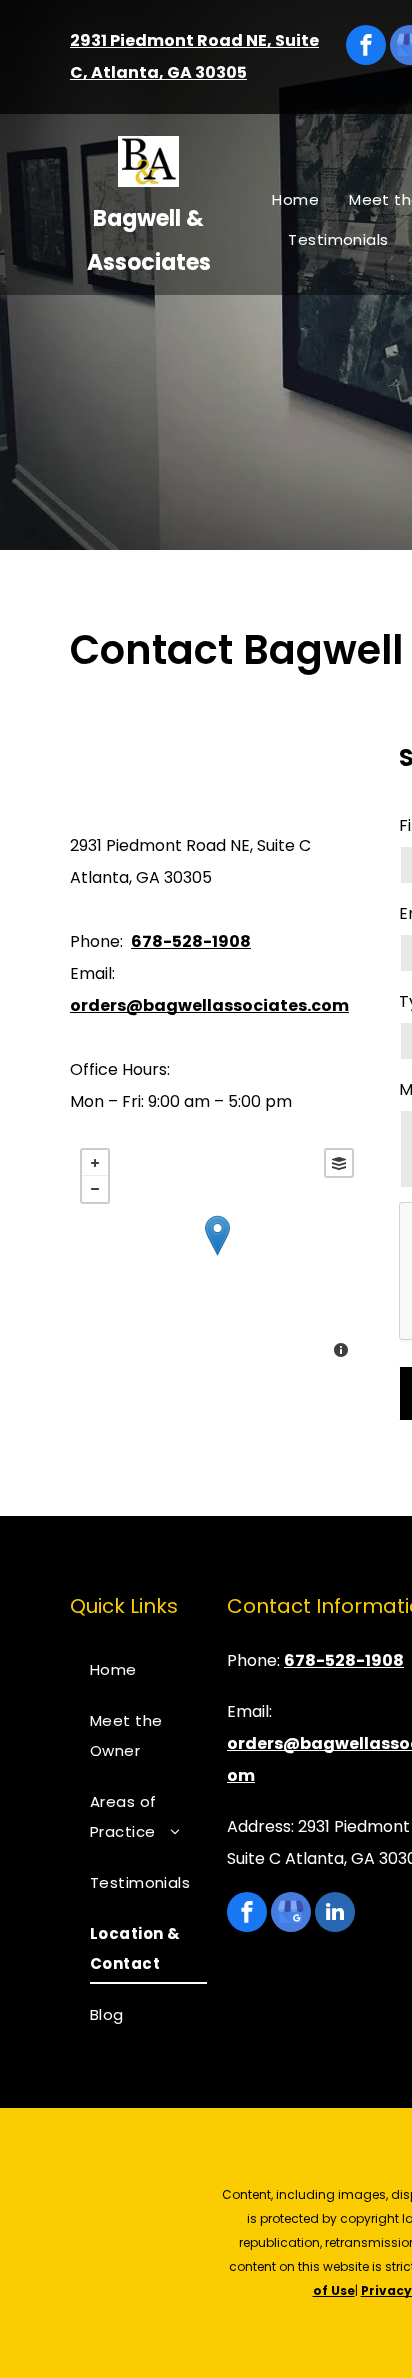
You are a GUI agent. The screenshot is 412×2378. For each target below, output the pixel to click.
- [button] (95, 1189)
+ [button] (95, 1163)
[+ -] (217, 1255)
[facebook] (366, 47)
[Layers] (339, 1163)
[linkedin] (335, 1914)
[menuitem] (295, 200)
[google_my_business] (291, 1914)
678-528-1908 (191, 941)
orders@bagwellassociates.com (209, 1005)
